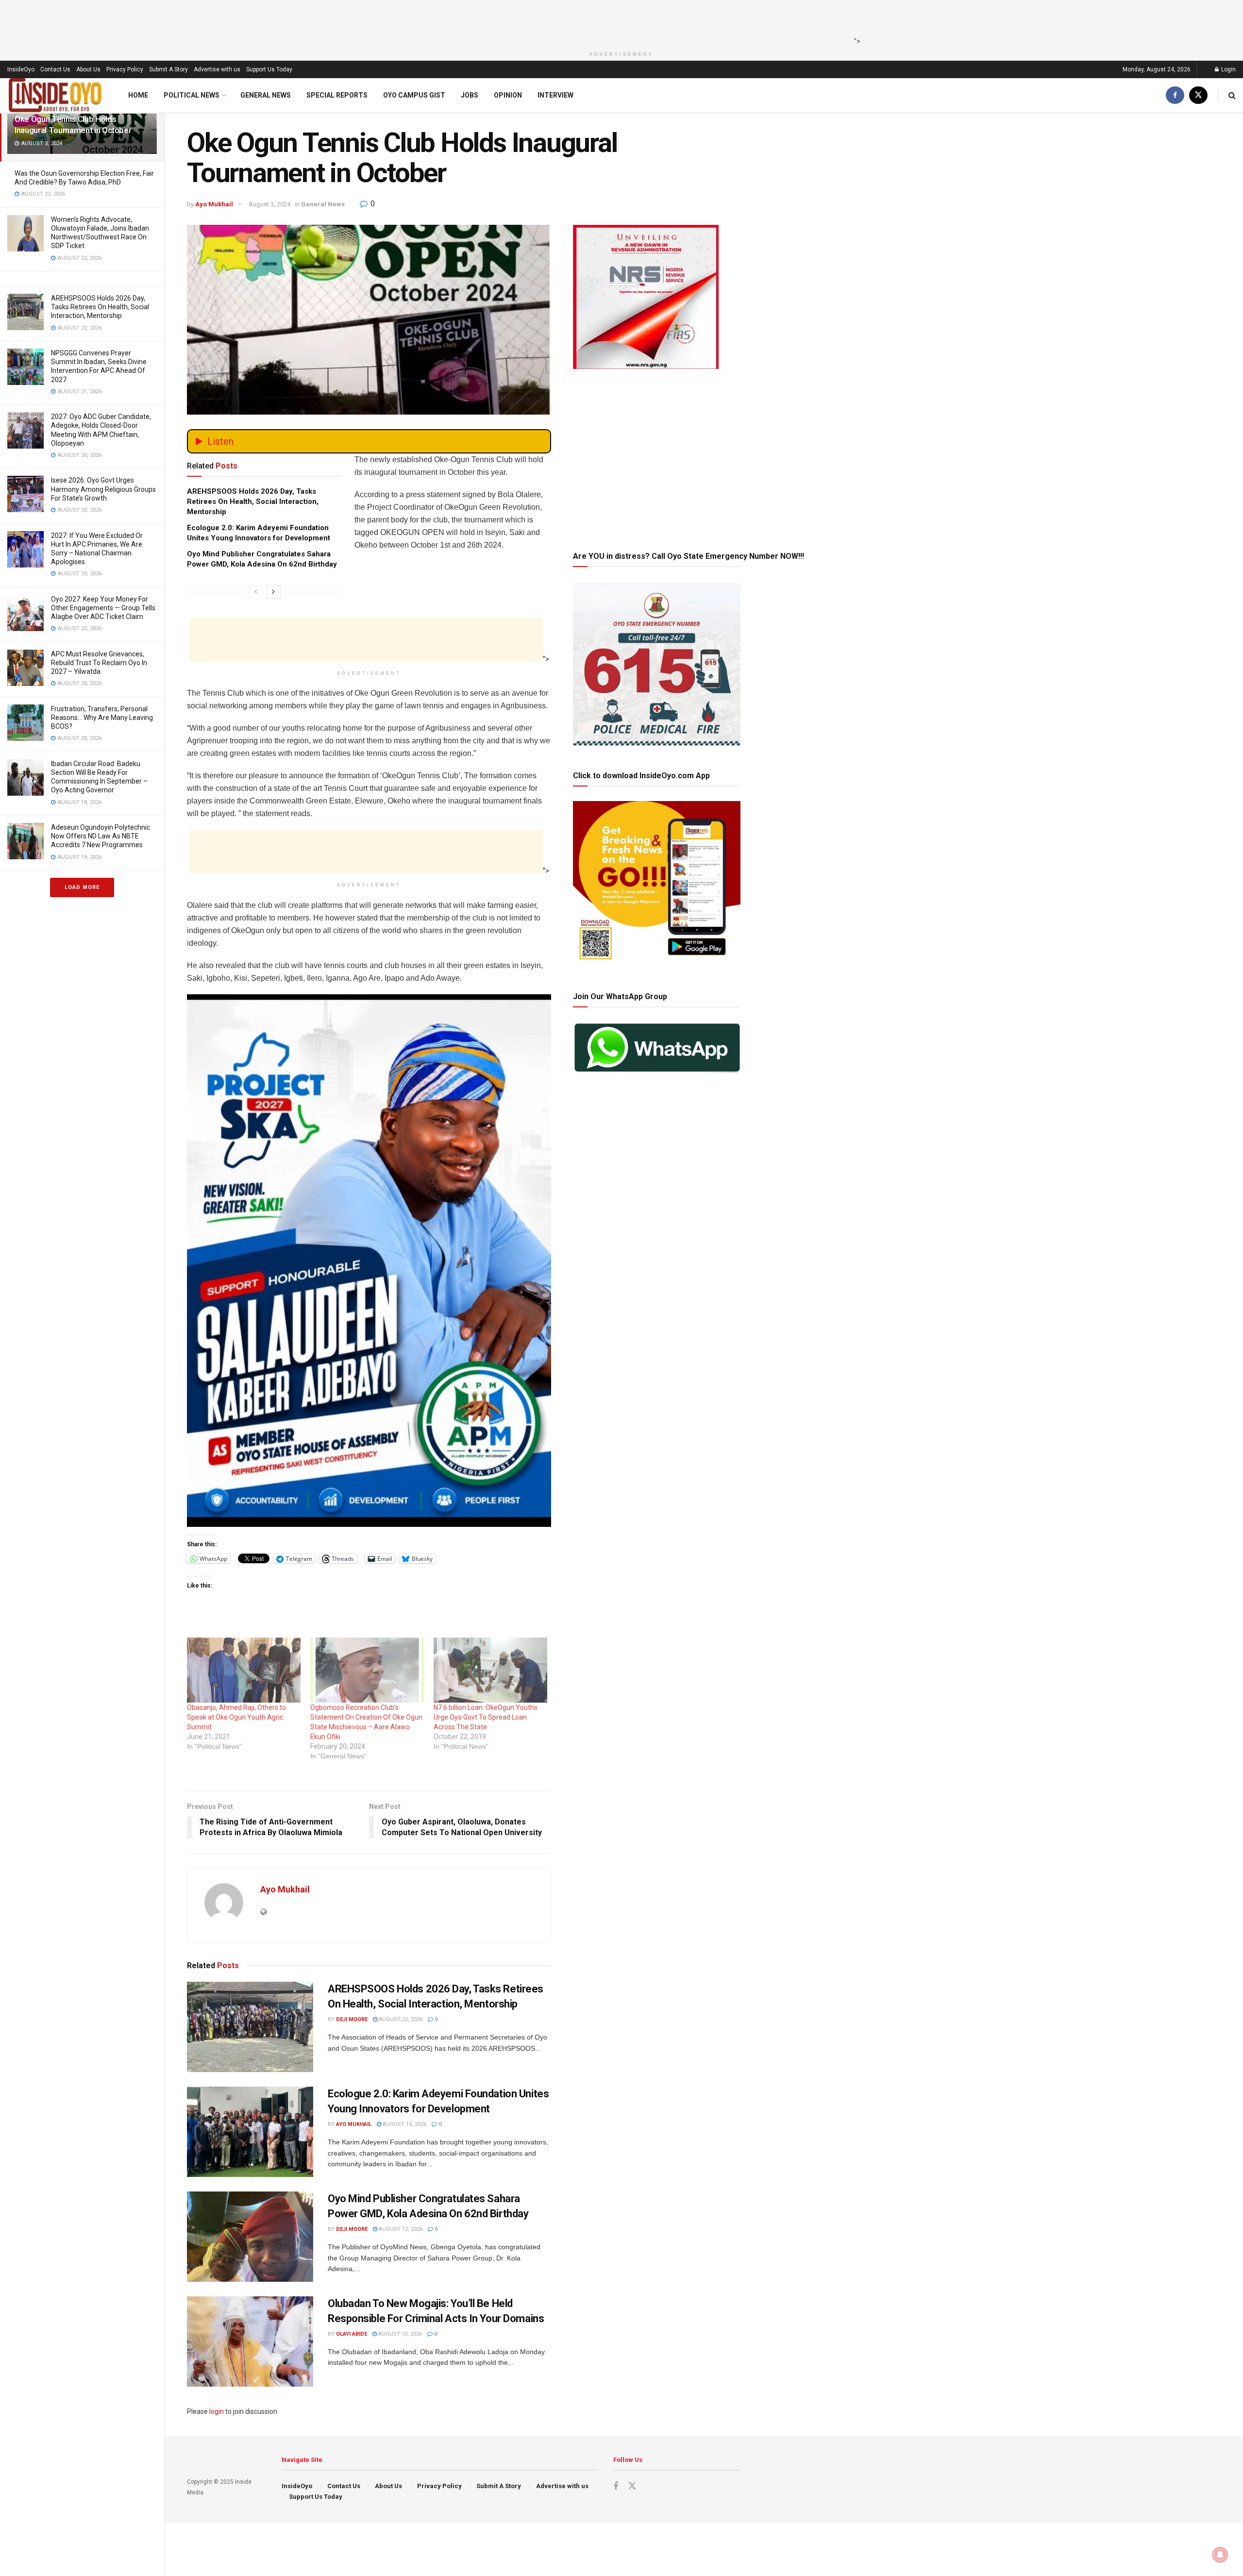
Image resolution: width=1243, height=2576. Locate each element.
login (217, 2411)
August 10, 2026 (399, 2334)
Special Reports (337, 95)
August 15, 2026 (404, 2124)
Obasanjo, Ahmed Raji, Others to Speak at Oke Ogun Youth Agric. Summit (236, 1717)
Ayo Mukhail (214, 204)
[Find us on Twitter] (1198, 95)
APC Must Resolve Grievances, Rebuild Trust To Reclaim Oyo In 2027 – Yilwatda (99, 663)
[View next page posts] (273, 592)
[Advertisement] (619, 22)
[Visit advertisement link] (369, 1261)
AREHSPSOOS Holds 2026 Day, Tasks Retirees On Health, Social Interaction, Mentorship (100, 307)
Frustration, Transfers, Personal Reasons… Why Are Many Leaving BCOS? (102, 718)
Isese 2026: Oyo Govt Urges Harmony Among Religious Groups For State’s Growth (103, 489)
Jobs (470, 95)
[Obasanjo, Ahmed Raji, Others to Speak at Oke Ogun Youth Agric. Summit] (244, 1670)
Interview (555, 95)
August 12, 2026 (400, 2229)
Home (138, 95)
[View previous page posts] (256, 592)
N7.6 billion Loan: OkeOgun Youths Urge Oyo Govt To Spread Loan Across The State (486, 1717)
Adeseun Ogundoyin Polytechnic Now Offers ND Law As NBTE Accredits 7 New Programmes (101, 836)
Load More (82, 887)
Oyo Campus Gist (414, 95)
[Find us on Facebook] (1175, 95)
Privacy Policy (125, 69)
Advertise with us (217, 69)
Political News (192, 95)
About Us (88, 69)
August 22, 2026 (400, 2019)
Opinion (508, 95)
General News (266, 95)
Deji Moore (352, 2019)
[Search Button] (1232, 95)
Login (1228, 69)
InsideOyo (21, 69)
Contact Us (55, 69)
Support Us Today (269, 69)
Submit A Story (168, 69)
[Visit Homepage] (55, 95)
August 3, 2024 (269, 204)
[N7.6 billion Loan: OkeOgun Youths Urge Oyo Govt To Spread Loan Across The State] (490, 1670)
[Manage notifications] (1220, 2555)
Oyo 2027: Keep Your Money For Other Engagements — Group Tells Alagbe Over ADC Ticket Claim (103, 608)
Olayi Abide (352, 2334)
